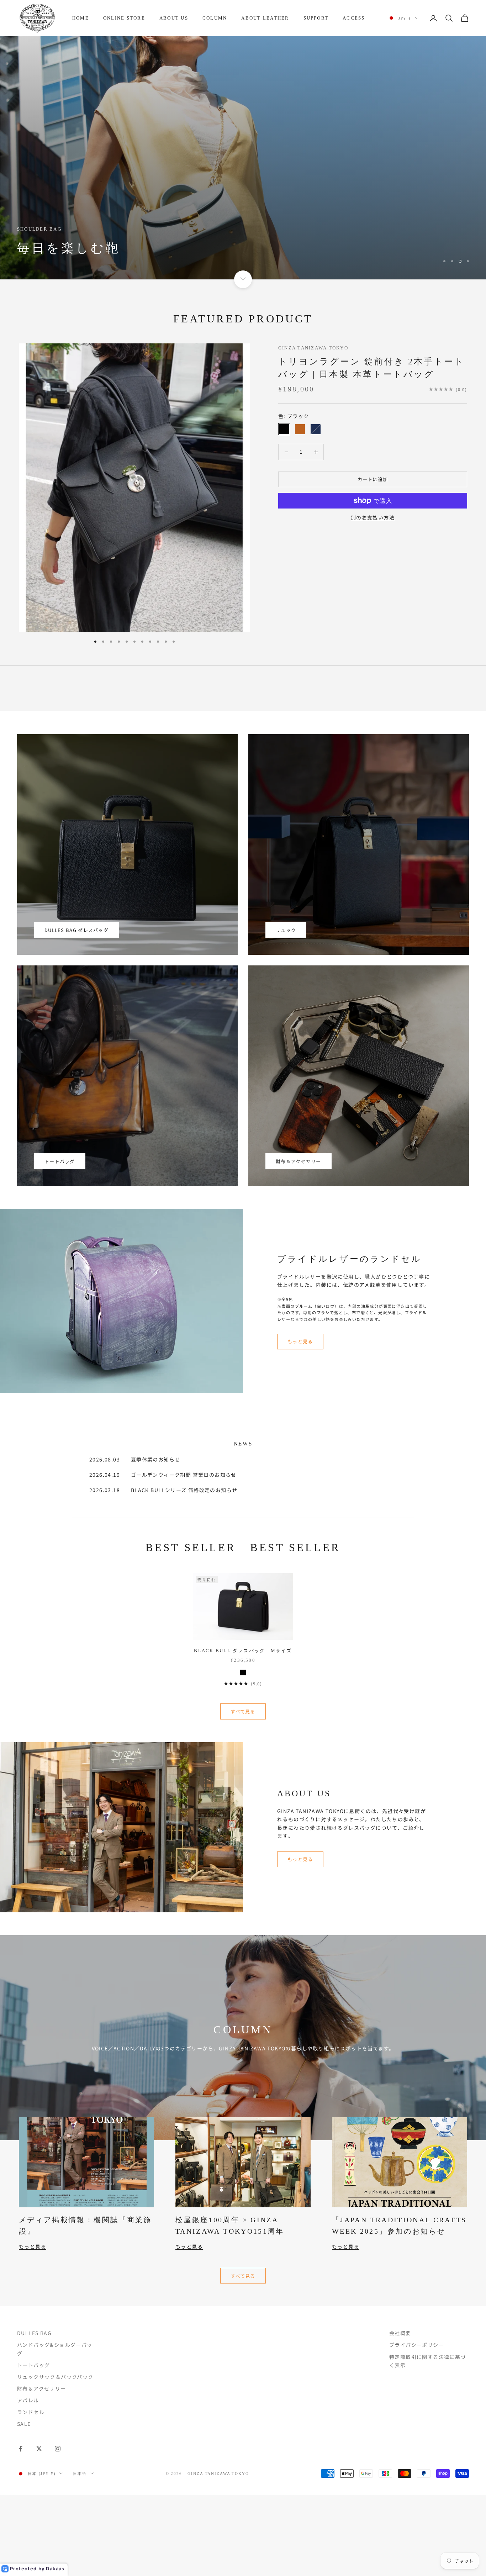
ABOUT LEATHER (265, 18)
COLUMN (215, 18)
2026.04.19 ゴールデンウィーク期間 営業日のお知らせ (163, 1475)
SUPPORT (316, 18)
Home (81, 18)
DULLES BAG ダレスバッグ (76, 930)
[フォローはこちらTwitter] (39, 2449)
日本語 (80, 2474)
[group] (243, 158)
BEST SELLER (191, 1548)
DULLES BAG (34, 2333)
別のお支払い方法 (373, 517)
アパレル (28, 2400)
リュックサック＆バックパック (55, 2377)
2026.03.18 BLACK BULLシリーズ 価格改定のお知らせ (163, 1490)
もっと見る (300, 1341)
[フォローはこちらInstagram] (58, 2449)
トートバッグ (60, 1161)
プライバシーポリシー (417, 2345)
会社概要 (400, 2333)
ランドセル (31, 2412)
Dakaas (55, 2569)
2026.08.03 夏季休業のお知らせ (135, 1459)
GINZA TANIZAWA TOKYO (313, 348)
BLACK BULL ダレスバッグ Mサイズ (243, 1651)
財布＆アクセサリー (299, 1161)
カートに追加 (373, 479)
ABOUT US (174, 18)
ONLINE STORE (124, 18)
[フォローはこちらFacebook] (21, 2449)
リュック (286, 930)
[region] (243, 158)
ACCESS (354, 18)
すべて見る (243, 1711)
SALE (24, 2424)
